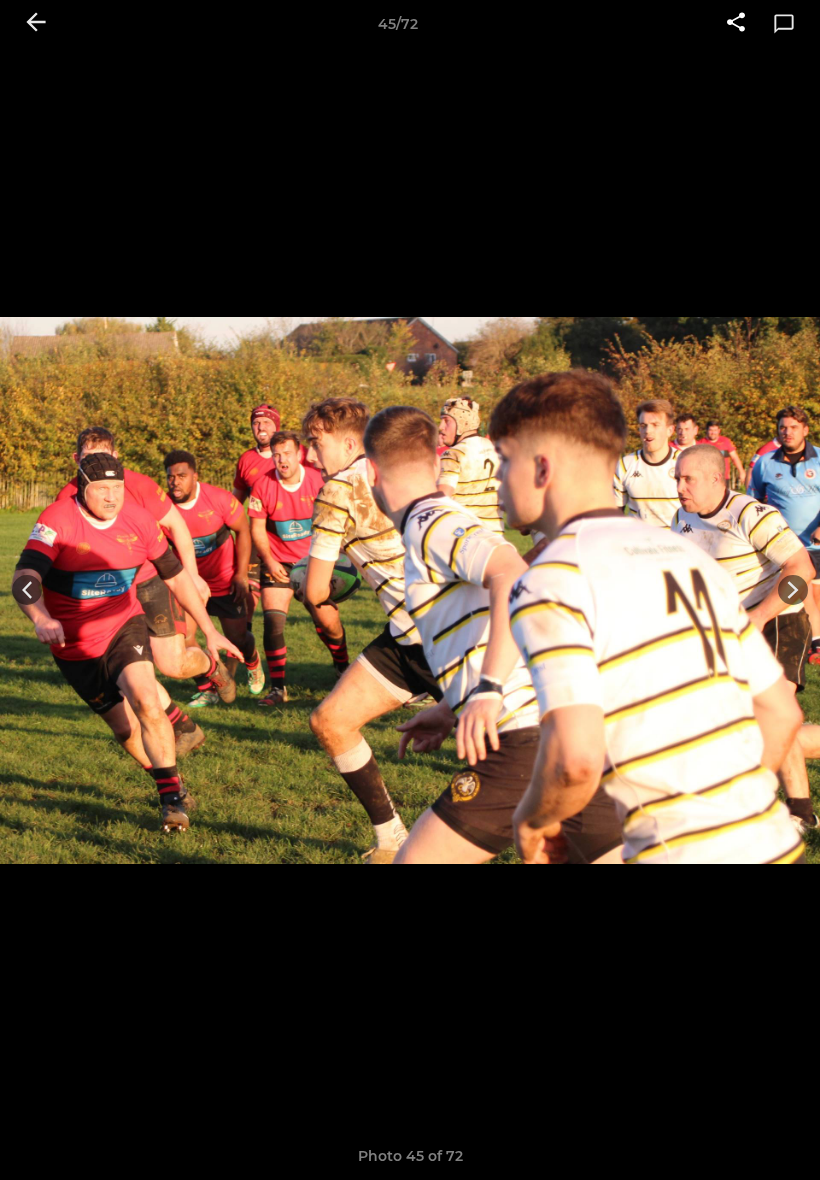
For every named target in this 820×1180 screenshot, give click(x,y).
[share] (736, 24)
